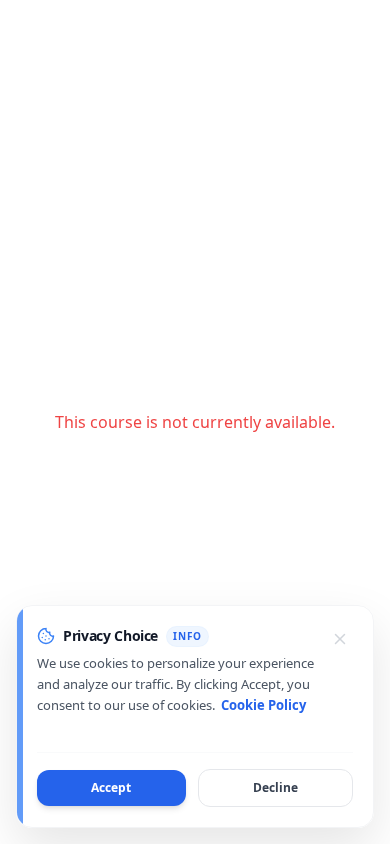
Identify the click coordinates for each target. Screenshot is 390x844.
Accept (111, 787)
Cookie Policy (263, 705)
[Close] (340, 639)
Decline (275, 787)
